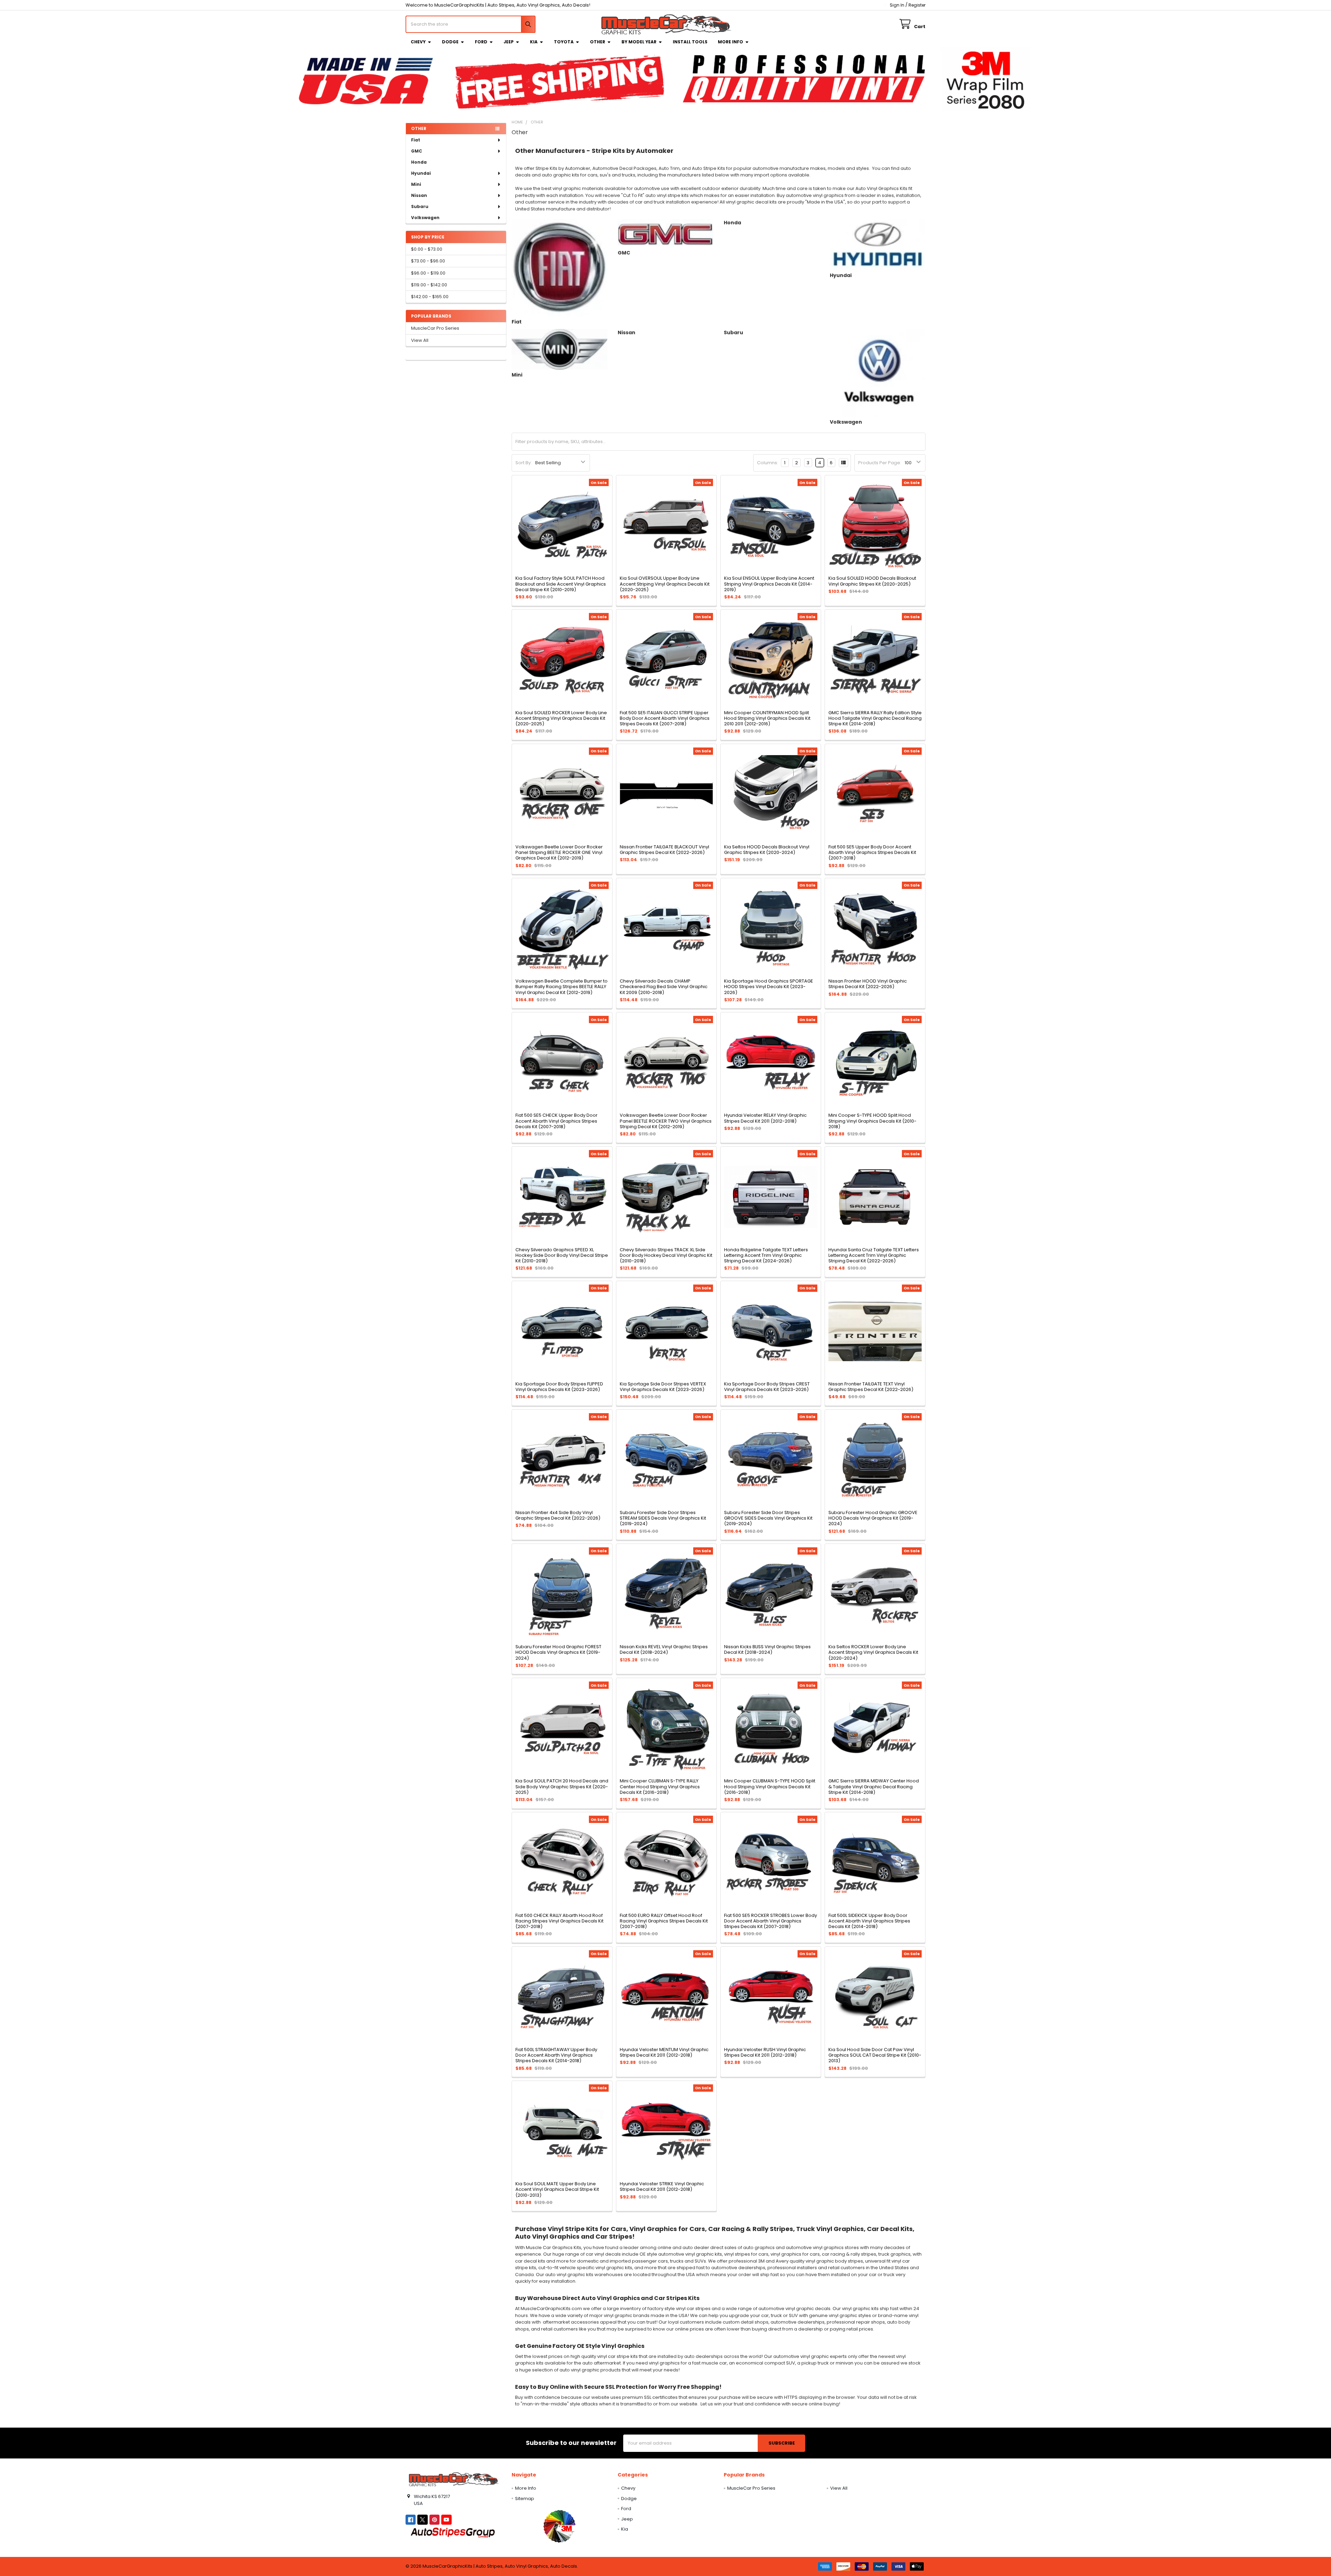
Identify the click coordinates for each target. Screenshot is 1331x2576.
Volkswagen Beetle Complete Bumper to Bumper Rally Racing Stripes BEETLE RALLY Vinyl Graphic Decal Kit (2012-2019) (562, 987)
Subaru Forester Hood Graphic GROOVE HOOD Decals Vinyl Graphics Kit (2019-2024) (873, 1518)
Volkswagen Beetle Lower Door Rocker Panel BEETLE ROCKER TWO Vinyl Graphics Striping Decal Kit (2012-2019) (666, 1121)
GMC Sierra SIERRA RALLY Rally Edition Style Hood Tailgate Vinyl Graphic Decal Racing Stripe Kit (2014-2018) (875, 718)
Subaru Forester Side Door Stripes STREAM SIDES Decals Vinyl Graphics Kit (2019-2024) (663, 1518)
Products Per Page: (880, 463)
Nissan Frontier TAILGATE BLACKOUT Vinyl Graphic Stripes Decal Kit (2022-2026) (664, 850)
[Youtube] (446, 2520)
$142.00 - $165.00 (430, 297)
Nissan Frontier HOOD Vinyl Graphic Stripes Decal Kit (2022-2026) (868, 984)
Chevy (418, 42)
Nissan (419, 195)
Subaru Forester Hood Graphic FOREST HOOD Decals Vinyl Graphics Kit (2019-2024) (558, 1652)
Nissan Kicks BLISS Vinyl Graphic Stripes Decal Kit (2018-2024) (767, 1649)
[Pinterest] (434, 2520)
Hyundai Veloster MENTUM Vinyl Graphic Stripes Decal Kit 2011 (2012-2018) (664, 2052)
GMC (417, 151)
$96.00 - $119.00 (428, 273)
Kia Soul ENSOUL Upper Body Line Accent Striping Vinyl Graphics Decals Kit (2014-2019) (769, 584)
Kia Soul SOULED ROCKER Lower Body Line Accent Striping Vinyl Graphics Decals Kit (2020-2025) (561, 718)
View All (420, 340)
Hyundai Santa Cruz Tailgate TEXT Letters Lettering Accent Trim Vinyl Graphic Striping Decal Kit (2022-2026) (874, 1255)
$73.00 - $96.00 (428, 261)
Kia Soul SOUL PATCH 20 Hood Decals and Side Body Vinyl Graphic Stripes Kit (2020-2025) (562, 1787)
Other (598, 42)
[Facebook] (411, 2520)
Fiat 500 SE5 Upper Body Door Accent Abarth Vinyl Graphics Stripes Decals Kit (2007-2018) (872, 853)
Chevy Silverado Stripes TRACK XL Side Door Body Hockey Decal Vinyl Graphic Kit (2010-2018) (666, 1255)
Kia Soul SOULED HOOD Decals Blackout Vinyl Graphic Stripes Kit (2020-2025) (872, 581)
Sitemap (525, 2499)
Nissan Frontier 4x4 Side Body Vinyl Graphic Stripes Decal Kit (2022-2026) (558, 1515)
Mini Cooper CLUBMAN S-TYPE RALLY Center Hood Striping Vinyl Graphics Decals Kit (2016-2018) (660, 1787)
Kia (534, 42)
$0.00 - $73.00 (427, 249)
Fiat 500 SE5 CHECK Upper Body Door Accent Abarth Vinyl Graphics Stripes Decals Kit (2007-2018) (556, 1121)
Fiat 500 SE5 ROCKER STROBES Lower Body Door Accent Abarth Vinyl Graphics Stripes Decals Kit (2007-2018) (771, 1921)
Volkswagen (425, 218)
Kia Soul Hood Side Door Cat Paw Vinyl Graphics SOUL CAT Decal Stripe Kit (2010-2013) (875, 2055)
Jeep (509, 42)
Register (917, 5)
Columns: (768, 463)
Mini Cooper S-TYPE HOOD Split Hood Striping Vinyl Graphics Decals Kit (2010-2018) (872, 1121)
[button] (559, 2526)
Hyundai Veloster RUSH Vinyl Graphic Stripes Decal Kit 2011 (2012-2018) (765, 2052)
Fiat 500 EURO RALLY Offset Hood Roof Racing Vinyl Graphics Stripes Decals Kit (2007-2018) (664, 1921)
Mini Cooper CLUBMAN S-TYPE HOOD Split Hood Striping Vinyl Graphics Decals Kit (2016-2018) (770, 1787)
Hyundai (421, 173)
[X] (422, 2520)
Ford (481, 42)
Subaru (420, 206)
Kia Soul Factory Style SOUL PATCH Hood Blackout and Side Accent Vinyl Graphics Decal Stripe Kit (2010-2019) (561, 584)
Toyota (564, 42)
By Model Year (639, 42)
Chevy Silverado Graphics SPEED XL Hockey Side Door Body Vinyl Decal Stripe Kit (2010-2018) (562, 1255)
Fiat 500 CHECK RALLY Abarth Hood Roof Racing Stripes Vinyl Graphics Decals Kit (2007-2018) (559, 1921)
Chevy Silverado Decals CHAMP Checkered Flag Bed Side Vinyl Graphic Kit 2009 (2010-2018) (664, 987)
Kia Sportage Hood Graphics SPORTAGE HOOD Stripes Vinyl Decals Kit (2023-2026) (769, 987)
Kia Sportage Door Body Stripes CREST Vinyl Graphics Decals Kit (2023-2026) (767, 1387)
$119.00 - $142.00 (429, 285)
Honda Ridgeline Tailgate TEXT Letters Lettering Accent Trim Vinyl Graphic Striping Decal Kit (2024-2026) (766, 1255)
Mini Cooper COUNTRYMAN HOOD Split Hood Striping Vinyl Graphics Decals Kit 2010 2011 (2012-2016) (767, 718)
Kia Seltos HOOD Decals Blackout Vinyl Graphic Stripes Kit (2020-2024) (767, 850)
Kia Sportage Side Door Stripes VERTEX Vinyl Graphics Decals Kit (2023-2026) (663, 1387)
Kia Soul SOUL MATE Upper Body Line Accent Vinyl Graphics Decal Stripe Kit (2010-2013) (557, 2189)
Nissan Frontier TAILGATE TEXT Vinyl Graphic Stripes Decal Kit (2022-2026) (871, 1387)
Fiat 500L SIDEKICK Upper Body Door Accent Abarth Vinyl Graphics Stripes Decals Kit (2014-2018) (869, 1921)
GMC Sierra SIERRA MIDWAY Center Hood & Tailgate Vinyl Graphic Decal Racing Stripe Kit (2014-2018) (874, 1787)
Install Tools (690, 42)
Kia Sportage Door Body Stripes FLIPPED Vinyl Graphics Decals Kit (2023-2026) (559, 1387)
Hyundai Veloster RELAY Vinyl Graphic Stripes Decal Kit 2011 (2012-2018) (765, 1118)
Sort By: (524, 463)
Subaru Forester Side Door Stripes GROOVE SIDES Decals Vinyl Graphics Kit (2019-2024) (768, 1518)
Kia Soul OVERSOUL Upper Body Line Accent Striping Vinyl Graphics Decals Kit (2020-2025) (665, 584)
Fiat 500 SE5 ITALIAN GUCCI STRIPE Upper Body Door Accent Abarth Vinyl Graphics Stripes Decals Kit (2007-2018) (665, 718)
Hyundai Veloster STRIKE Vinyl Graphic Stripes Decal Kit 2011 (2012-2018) (662, 2186)
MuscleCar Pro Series (435, 328)
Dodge (450, 42)
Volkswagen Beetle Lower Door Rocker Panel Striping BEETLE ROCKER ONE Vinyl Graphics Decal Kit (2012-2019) (559, 853)
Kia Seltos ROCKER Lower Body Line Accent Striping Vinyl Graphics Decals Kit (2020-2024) (873, 1652)
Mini (416, 184)
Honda (419, 162)
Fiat (416, 140)
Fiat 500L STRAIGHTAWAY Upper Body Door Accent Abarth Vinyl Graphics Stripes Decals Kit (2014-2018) (556, 2055)
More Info (730, 42)
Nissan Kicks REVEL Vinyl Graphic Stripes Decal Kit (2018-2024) (664, 1649)
